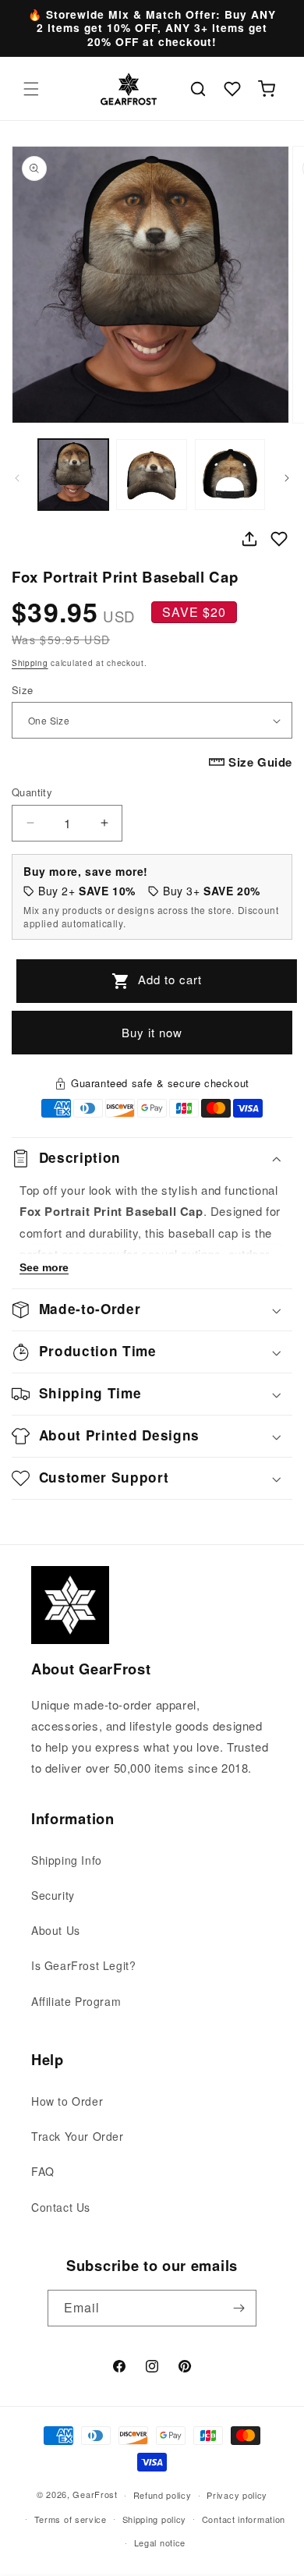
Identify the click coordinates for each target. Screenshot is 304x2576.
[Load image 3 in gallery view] (230, 474)
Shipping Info (67, 1860)
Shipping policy (155, 2519)
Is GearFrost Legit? (83, 1965)
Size (23, 690)
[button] (31, 89)
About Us (56, 1930)
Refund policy (163, 2495)
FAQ (43, 2171)
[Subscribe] (239, 2308)
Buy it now (152, 1032)
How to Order (67, 2101)
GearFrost (95, 2494)
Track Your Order (78, 2136)
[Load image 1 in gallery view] (73, 474)
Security (53, 1895)
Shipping (30, 663)
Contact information (244, 2519)
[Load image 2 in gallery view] (151, 474)
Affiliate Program (76, 2001)
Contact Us (61, 2207)
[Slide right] (287, 478)
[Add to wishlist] (279, 539)
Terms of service (71, 2519)
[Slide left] (17, 478)
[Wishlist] (232, 89)
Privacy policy (237, 2495)
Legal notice (160, 2542)
